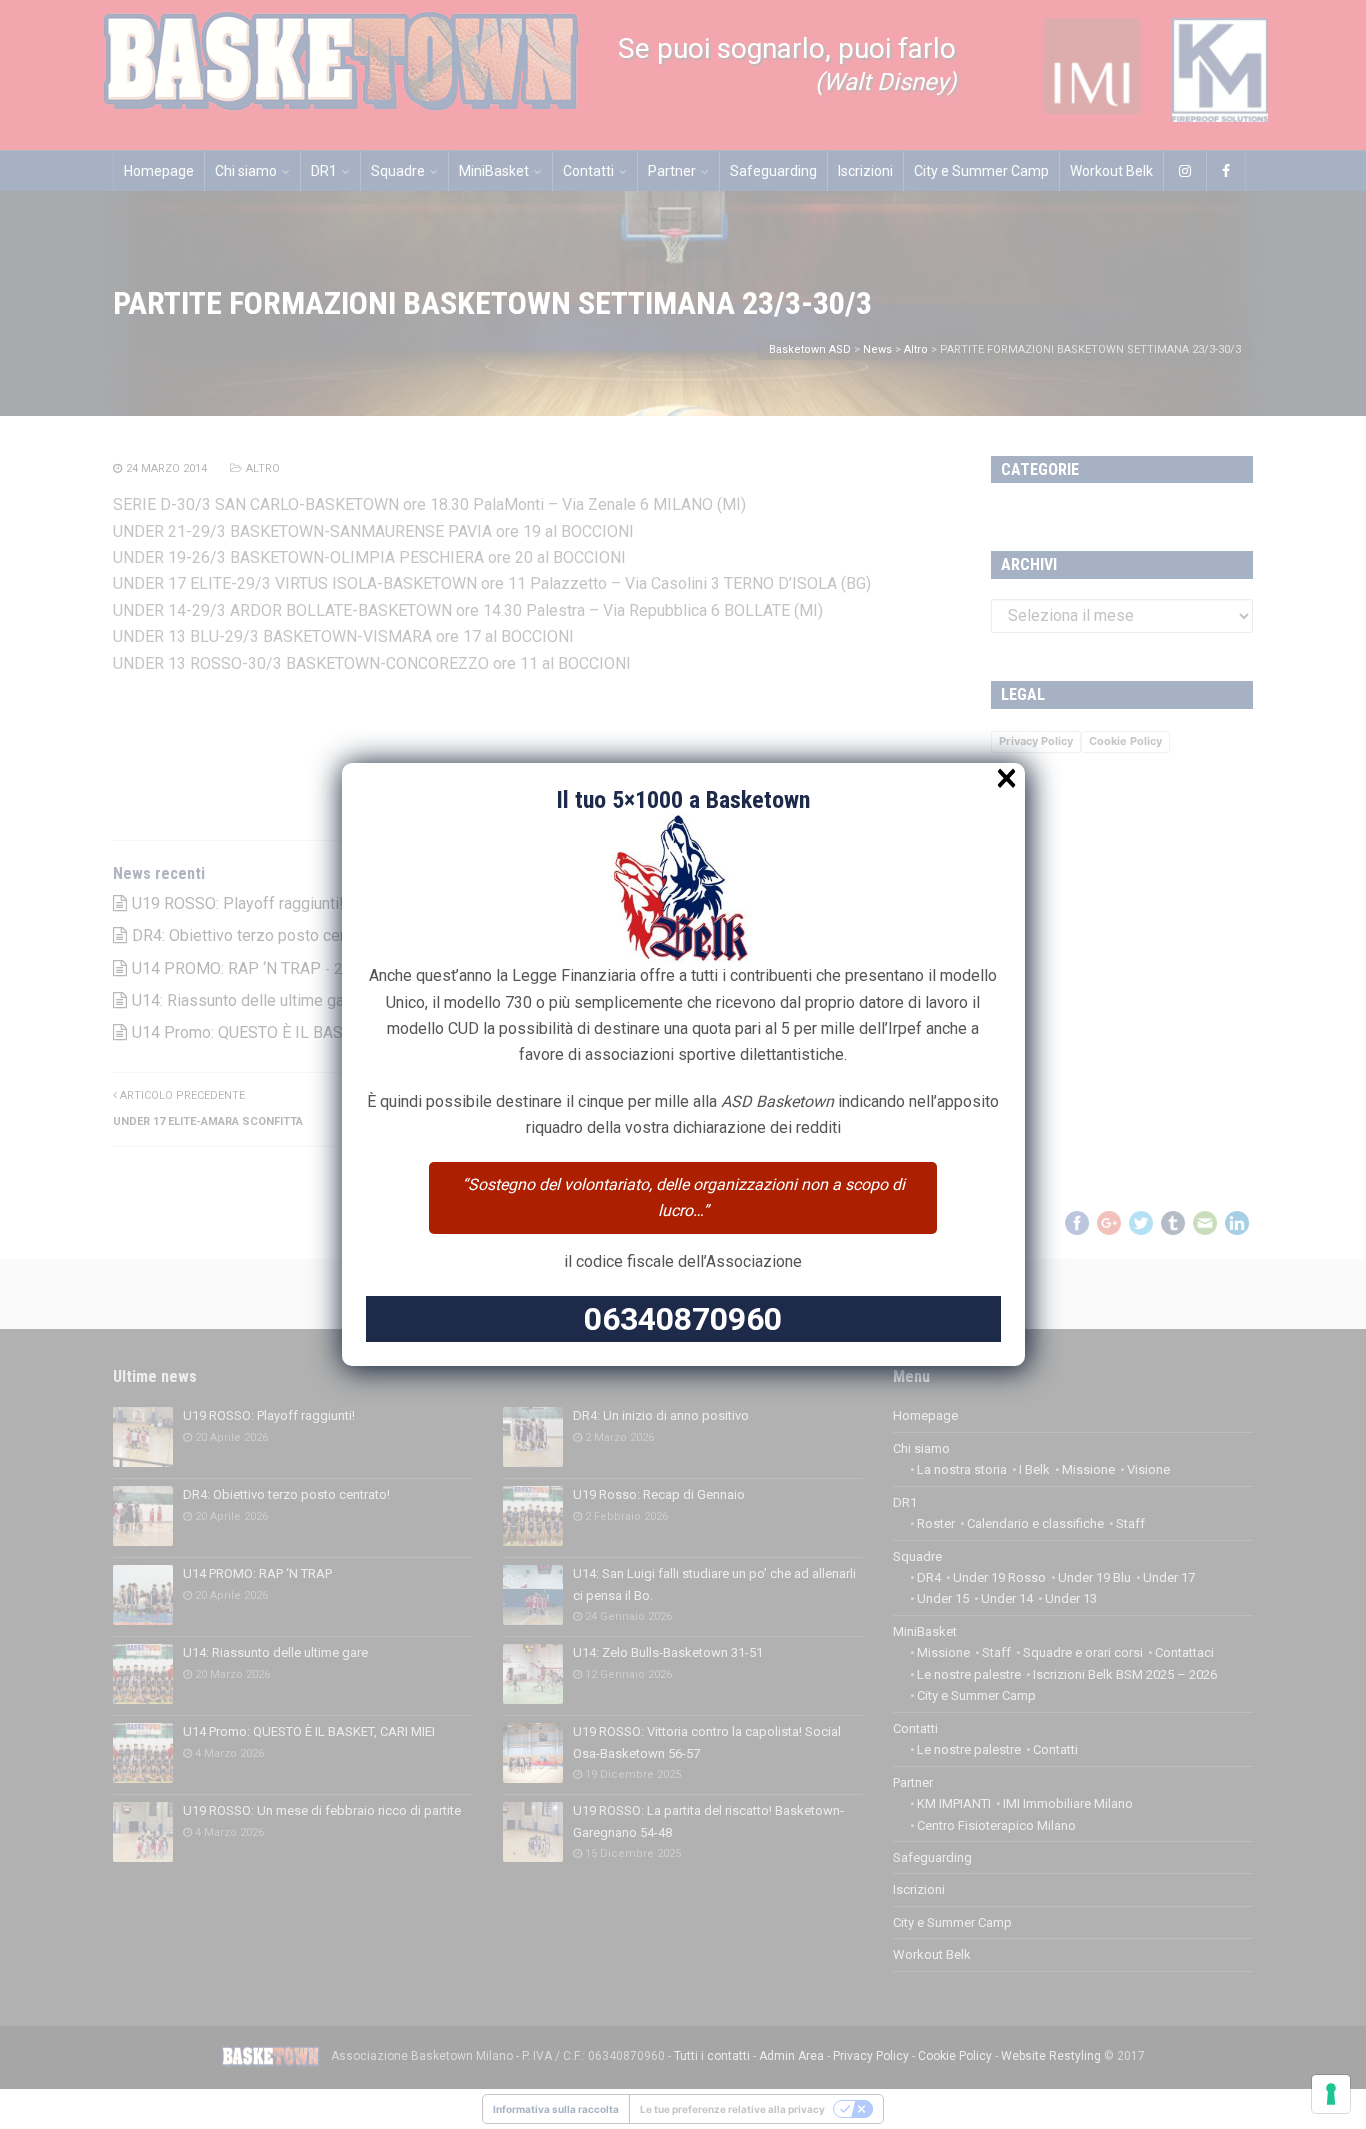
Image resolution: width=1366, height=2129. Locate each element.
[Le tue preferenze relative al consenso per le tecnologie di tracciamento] (1331, 2094)
